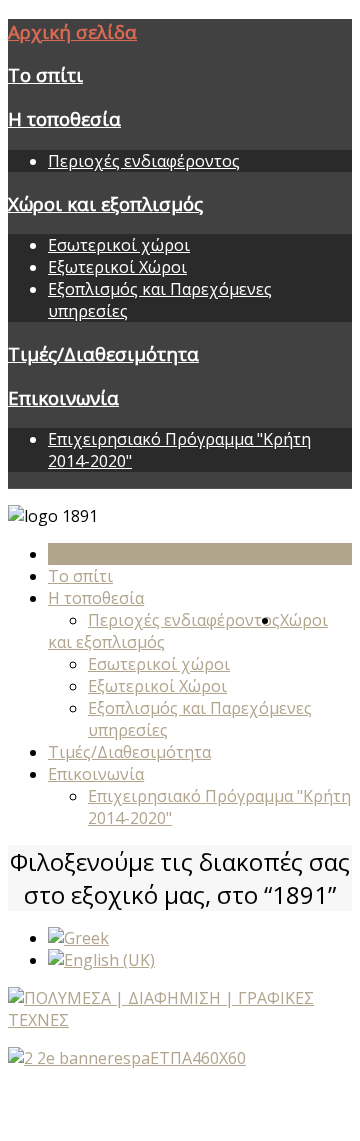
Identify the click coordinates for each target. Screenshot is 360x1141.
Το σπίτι (45, 74)
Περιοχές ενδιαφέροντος (144, 161)
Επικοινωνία (63, 397)
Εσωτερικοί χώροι (119, 245)
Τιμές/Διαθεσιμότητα (103, 353)
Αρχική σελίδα (72, 31)
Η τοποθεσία (64, 118)
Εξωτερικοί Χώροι (117, 267)
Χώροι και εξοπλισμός (105, 203)
